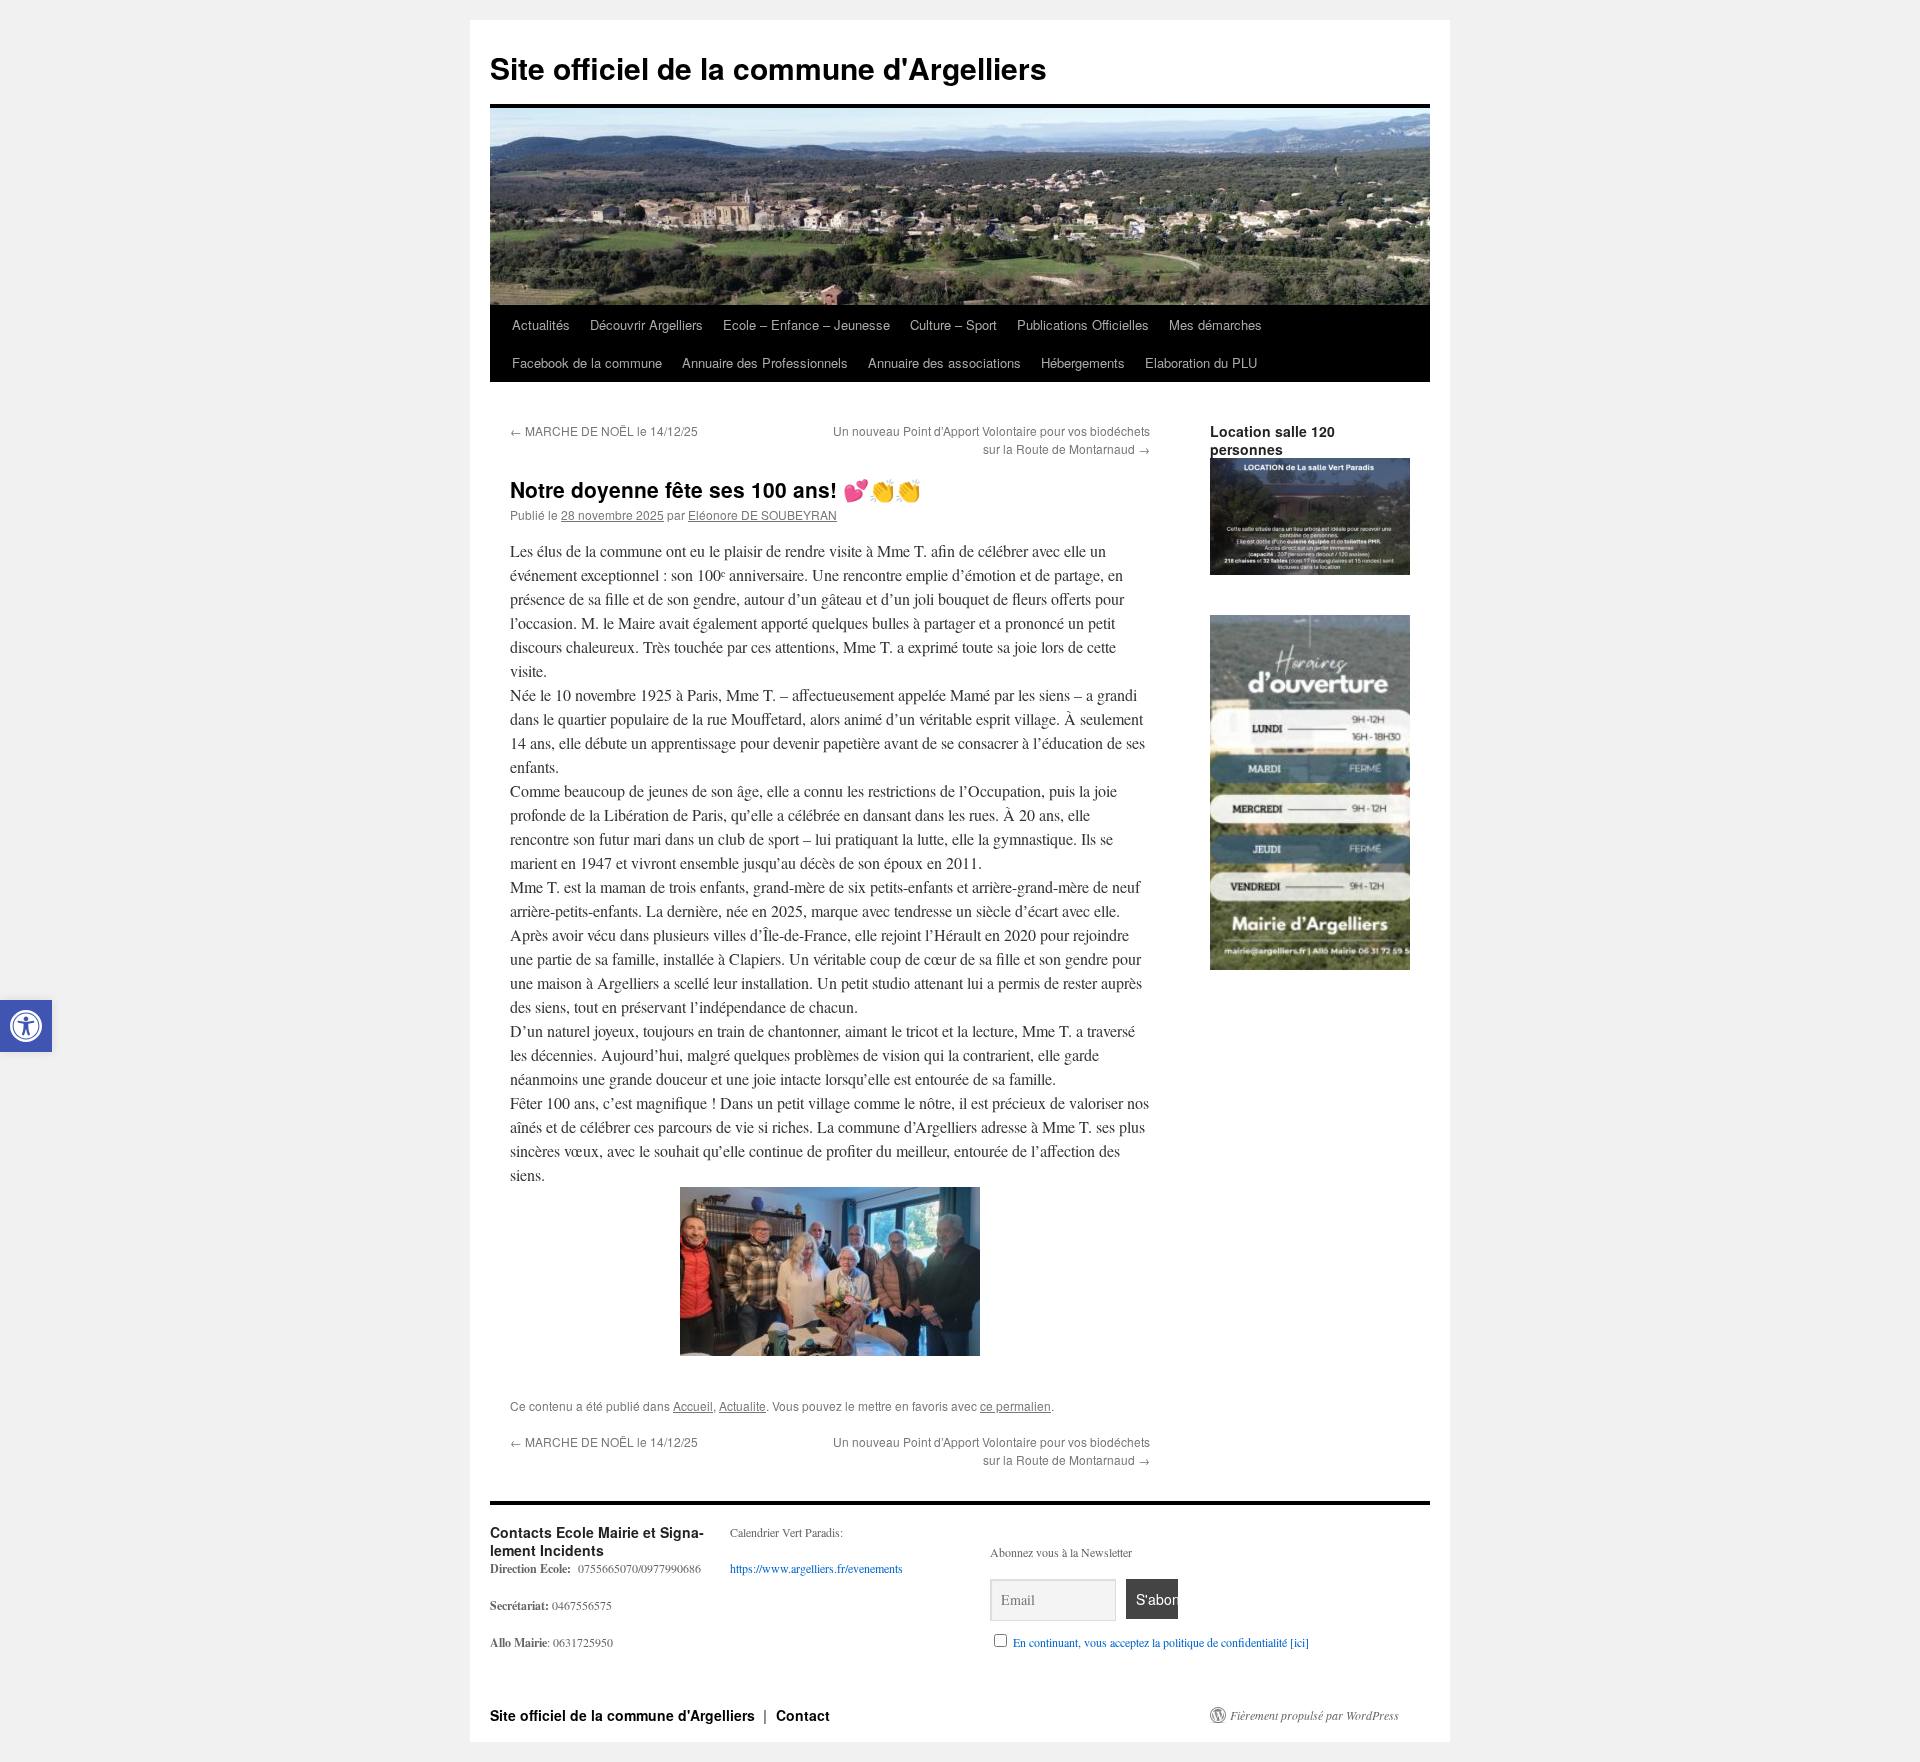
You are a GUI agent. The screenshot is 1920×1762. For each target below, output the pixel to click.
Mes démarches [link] (1215, 324)
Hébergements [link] (1083, 362)
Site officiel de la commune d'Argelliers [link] (768, 67)
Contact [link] (803, 1715)
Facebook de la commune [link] (587, 362)
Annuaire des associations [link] (944, 362)
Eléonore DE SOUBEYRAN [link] (762, 514)
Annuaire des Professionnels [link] (765, 362)
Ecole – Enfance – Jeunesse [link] (806, 324)
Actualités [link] (541, 324)
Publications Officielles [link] (1083, 324)
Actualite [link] (742, 1405)
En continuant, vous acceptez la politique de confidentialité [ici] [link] (1161, 1642)
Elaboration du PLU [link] (1201, 362)
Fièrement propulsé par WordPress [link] (1314, 1715)
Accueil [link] (693, 1405)
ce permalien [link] (1015, 1405)
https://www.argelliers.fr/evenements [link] (816, 1568)
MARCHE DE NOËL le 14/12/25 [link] (604, 430)
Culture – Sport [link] (953, 324)
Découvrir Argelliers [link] (646, 324)
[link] (26, 1026)
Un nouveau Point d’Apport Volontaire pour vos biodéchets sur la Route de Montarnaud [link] (991, 439)
